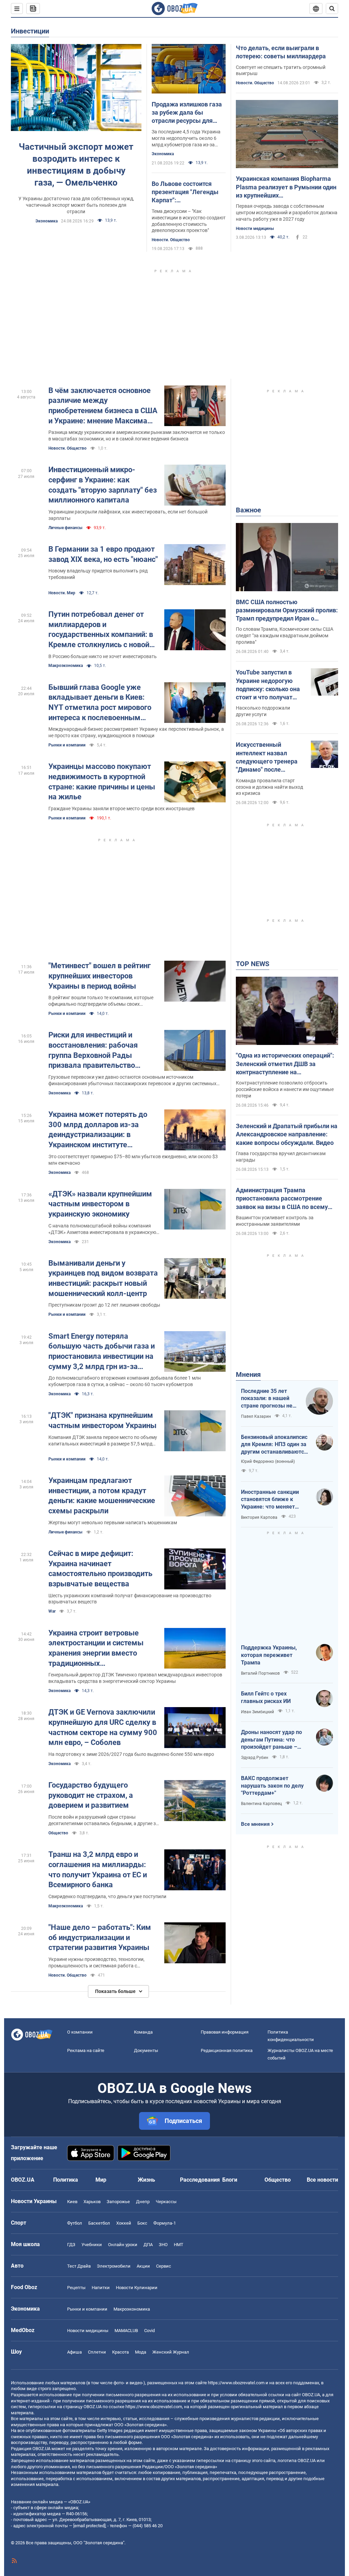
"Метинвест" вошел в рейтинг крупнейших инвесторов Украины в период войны (100, 976)
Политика (66, 2180)
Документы (146, 2050)
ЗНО (163, 2245)
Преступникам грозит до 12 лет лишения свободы (104, 1305)
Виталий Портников (260, 1673)
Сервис (164, 2266)
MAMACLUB (126, 2331)
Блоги (230, 2180)
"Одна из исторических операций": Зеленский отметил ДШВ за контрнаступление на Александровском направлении (285, 1064)
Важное (248, 510)
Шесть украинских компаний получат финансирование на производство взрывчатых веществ (130, 1599)
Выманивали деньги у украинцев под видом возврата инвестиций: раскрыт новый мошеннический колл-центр (103, 1278)
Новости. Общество (171, 240)
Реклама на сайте (86, 2050)
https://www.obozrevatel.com (236, 2383)
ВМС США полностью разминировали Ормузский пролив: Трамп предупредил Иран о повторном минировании (287, 611)
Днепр (143, 2202)
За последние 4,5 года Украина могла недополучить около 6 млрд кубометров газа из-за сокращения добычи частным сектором (186, 139)
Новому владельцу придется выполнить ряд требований (98, 574)
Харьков (92, 2202)
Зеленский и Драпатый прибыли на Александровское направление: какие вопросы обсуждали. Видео (287, 1134)
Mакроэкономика (66, 666)
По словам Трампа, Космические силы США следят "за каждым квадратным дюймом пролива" (285, 636)
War (52, 1611)
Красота (120, 2352)
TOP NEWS (253, 964)
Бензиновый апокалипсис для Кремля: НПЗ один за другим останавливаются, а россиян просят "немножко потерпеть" (275, 1445)
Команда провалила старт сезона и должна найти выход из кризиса (269, 787)
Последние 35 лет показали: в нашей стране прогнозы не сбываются (267, 1399)
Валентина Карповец (261, 1804)
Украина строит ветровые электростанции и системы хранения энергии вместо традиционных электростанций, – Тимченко (99, 1649)
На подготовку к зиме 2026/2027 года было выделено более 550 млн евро (131, 1754)
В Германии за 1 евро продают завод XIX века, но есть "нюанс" (103, 554)
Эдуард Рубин (255, 1758)
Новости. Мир (62, 593)
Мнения (248, 1374)
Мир (101, 2180)
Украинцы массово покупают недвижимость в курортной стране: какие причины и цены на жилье (102, 782)
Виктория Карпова (259, 1517)
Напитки (101, 2288)
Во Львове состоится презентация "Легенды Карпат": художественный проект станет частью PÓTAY (187, 192)
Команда (143, 2032)
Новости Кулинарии (137, 2288)
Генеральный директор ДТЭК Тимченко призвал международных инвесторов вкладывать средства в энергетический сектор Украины (135, 1678)
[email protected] (89, 2526)
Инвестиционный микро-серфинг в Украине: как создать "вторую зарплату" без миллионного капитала (103, 485)
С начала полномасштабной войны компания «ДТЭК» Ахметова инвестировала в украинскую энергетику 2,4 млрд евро (102, 1229)
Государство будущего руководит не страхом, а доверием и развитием (91, 1795)
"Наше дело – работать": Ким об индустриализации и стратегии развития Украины (100, 1937)
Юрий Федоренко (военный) (268, 1461)
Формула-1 (165, 2223)
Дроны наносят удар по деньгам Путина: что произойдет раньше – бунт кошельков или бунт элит (274, 1740)
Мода (141, 2352)
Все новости (322, 2180)
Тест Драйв (79, 2266)
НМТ (179, 2245)
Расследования (200, 2180)
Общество (58, 1833)
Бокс (142, 2223)
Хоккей (124, 2223)
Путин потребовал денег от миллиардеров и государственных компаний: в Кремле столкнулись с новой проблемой (101, 630)
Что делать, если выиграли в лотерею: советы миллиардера (281, 52)
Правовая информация (225, 2032)
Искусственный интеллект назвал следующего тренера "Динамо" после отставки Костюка (267, 757)
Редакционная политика (227, 2050)
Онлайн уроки (123, 2245)
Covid (149, 2331)
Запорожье (118, 2202)
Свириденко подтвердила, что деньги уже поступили (107, 1896)
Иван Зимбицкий (257, 1712)
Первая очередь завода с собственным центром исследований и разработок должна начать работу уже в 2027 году (287, 213)
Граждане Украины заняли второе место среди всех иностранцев (122, 809)
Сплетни (97, 2352)
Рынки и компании (67, 745)
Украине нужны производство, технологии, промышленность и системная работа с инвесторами (96, 1963)
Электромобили (114, 2266)
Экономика (47, 221)
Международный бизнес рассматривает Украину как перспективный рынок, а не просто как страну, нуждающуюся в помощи (136, 732)
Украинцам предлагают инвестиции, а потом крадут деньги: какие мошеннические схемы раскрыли (102, 1496)
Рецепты (76, 2288)
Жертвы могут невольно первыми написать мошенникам (113, 1523)
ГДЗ (71, 2245)
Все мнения (255, 1824)
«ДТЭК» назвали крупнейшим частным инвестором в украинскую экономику (100, 1204)
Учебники (92, 2245)
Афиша (74, 2352)
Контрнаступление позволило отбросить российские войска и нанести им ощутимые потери (285, 1089)
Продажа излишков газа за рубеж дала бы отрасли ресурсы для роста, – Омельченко (187, 113)
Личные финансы (65, 528)
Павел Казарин (256, 1416)
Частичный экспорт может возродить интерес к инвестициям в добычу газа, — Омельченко (76, 165)
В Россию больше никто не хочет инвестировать (103, 656)
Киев (72, 2202)
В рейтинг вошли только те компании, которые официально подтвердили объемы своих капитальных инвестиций (101, 1001)
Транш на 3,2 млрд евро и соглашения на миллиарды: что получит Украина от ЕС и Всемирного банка (98, 1869)
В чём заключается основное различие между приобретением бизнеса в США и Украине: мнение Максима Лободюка (103, 406)
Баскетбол (99, 2223)
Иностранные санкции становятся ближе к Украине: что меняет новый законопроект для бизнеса (274, 1500)
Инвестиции (30, 31)
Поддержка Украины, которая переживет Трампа (269, 1655)
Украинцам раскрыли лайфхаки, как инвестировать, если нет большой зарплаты (128, 515)
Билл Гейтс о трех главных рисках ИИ (266, 1697)
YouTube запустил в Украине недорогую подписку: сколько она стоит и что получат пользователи (268, 685)
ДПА (148, 2245)
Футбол (75, 2223)
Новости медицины (255, 229)
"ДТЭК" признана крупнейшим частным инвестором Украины (102, 1420)
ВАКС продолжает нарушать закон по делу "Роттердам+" (272, 1786)
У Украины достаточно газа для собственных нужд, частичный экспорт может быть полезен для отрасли (76, 205)
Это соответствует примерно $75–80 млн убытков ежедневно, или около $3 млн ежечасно (133, 1160)
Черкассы (166, 2202)
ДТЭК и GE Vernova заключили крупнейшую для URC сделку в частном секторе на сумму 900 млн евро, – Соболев (103, 1727)
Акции (143, 2266)
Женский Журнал (171, 2352)
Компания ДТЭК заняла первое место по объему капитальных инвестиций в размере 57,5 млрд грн (103, 1441)
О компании (80, 2032)
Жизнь (146, 2180)
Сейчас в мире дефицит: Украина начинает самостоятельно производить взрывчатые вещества (100, 1569)
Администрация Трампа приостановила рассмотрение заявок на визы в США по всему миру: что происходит (282, 1199)
